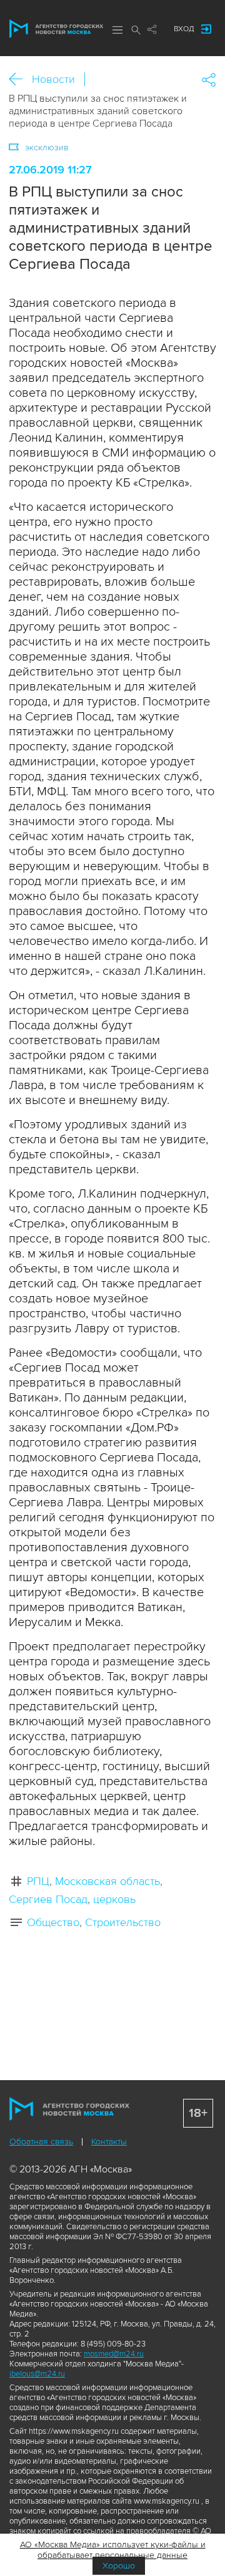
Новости (53, 79)
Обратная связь (41, 2142)
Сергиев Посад (48, 1899)
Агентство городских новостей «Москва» (56, 29)
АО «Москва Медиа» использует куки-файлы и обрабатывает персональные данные (113, 2550)
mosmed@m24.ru (114, 2354)
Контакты (109, 2142)
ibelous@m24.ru (37, 2374)
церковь (114, 1899)
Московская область (107, 1881)
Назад (20, 80)
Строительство (123, 1922)
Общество (53, 1922)
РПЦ (38, 1881)
